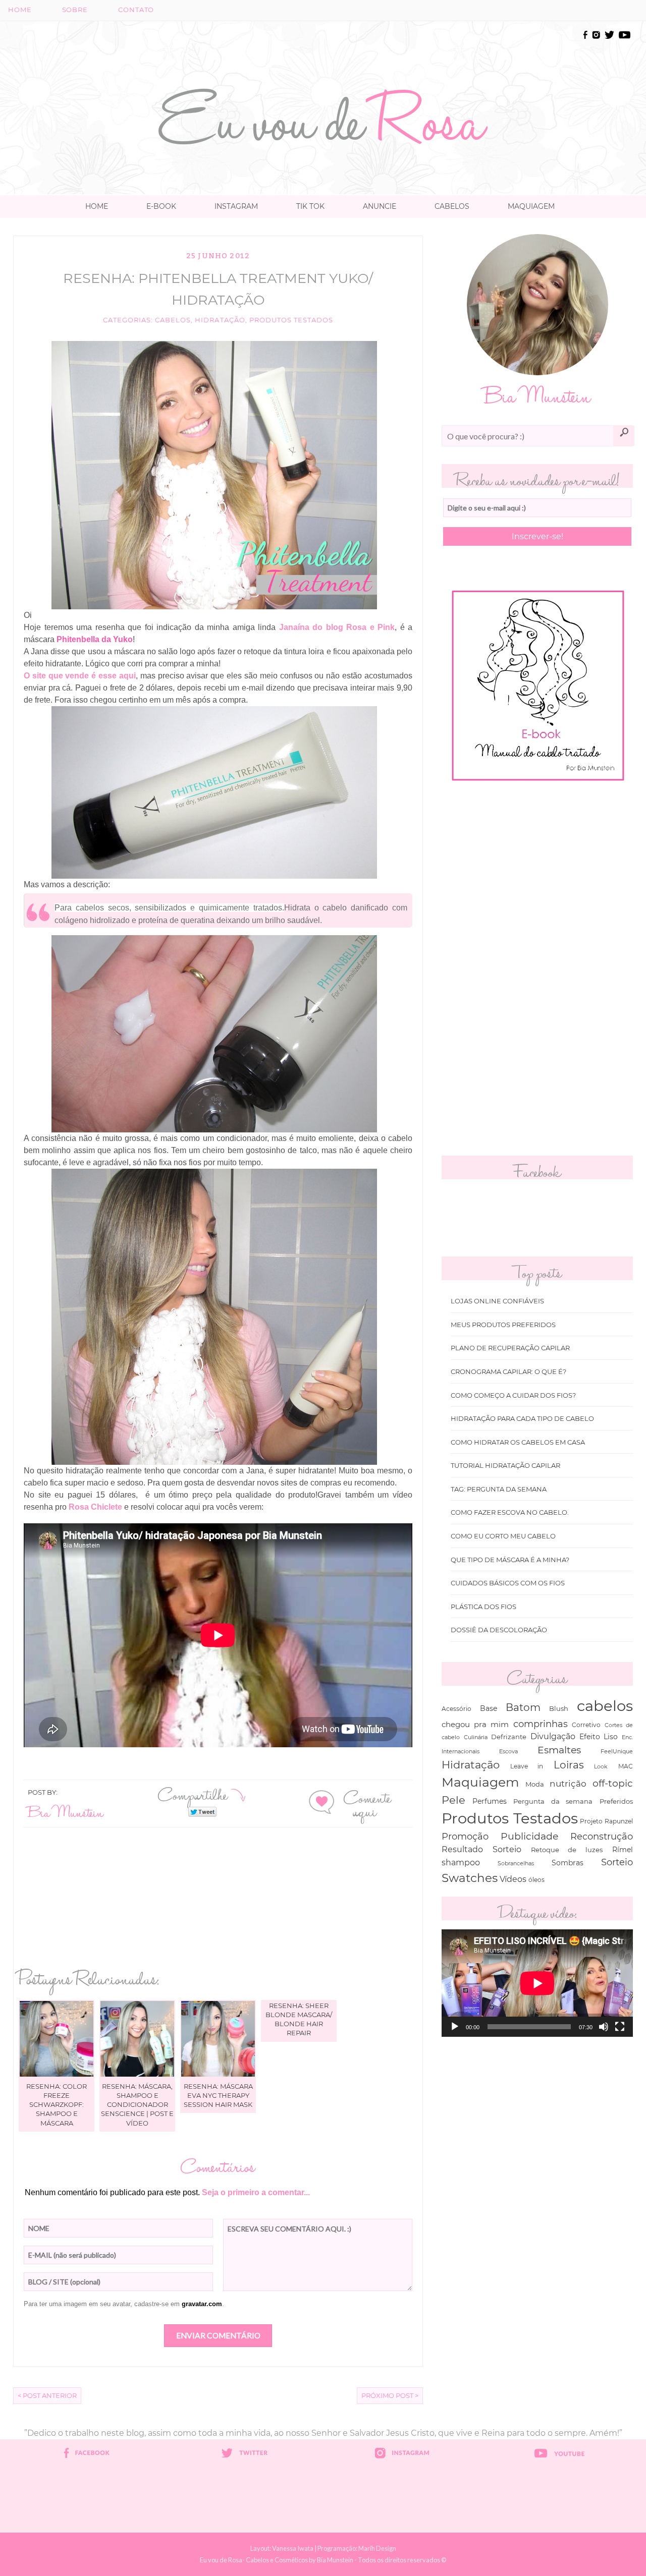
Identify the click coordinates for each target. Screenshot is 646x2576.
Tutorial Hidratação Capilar (505, 1466)
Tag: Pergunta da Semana (499, 1489)
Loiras (569, 1765)
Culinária (476, 1737)
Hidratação (220, 320)
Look (601, 1766)
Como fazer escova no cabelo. (510, 1512)
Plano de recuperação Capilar (510, 1348)
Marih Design (377, 2548)
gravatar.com (202, 2304)
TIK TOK (310, 206)
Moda (535, 1784)
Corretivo (586, 1725)
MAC (626, 1766)
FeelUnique (617, 1751)
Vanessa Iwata (293, 2548)
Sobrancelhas (516, 1863)
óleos (536, 1880)
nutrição (568, 1783)
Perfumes (490, 1801)
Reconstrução (602, 1836)
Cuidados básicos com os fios (508, 1583)
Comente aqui (367, 1804)
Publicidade (529, 1836)
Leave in (527, 1766)
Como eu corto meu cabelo (503, 1536)
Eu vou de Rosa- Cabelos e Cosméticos (254, 2560)
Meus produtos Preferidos (503, 1325)
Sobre (75, 10)
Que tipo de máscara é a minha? (510, 1560)
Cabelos (452, 206)
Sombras (568, 1863)
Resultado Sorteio (481, 1849)
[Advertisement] (323, 51)
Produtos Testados (291, 320)
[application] (537, 1983)
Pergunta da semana (553, 1801)
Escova (508, 1751)
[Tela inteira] (620, 2027)
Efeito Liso (599, 1737)
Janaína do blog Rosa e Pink (337, 627)
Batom (523, 1707)
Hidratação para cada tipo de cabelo (522, 1419)
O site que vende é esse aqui (80, 676)
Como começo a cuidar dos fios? (513, 1395)
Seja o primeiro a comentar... (256, 2192)
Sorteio (617, 1862)
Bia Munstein (66, 1812)
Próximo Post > (390, 2396)
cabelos (173, 320)
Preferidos (616, 1801)
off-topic (613, 1783)
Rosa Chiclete (95, 1507)
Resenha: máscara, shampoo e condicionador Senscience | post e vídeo (137, 2105)
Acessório (456, 1709)
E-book (161, 206)
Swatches (470, 1878)
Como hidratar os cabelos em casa (518, 1442)
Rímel (623, 1850)
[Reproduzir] (455, 2027)
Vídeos (513, 1879)
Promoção (465, 1836)
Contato (136, 10)
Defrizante (509, 1737)
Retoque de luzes (567, 1850)
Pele (453, 1800)
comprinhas (541, 1724)
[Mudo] (604, 2027)
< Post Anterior (47, 2396)
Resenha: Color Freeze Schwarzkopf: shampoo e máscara (57, 2105)
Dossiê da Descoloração (499, 1630)
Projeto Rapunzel (606, 1821)
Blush (559, 1708)
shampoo (461, 1862)
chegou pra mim (475, 1724)
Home (20, 10)
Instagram (236, 206)
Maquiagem (531, 206)
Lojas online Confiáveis (497, 1301)
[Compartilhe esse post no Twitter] (202, 1811)
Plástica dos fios (483, 1607)
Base (489, 1708)
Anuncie (380, 206)
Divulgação (553, 1736)
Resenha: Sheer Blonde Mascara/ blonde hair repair (299, 2019)
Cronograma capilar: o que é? (508, 1372)
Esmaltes (559, 1750)
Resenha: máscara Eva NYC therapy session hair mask (218, 2095)
